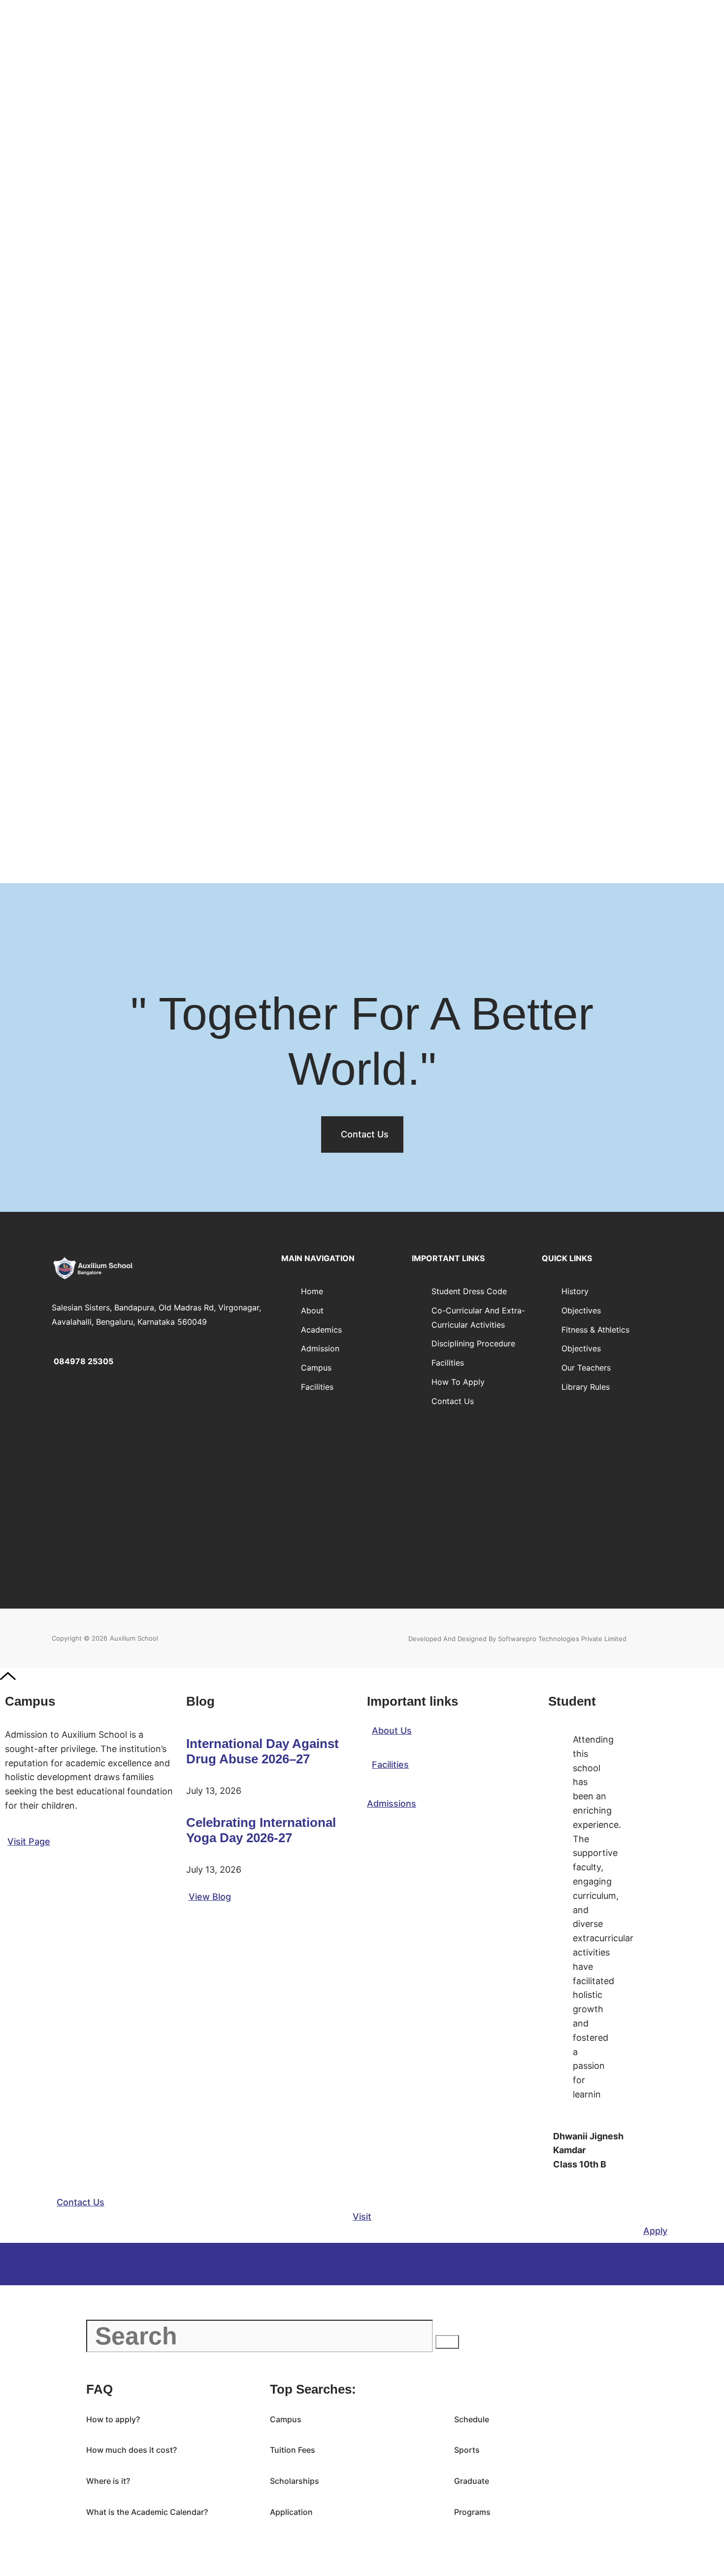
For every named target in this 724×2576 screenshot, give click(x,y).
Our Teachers (586, 1368)
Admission (320, 1348)
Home (312, 1291)
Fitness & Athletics (595, 1330)
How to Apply (458, 1382)
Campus (316, 1368)
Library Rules (586, 1387)
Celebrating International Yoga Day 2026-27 (261, 1830)
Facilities (317, 1387)
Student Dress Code (469, 1291)
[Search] (447, 2342)
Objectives (581, 1310)
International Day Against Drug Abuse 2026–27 (263, 1751)
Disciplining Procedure (473, 1343)
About (312, 1310)
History (575, 1291)
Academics (321, 1330)
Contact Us (453, 1401)
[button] (81, 2202)
